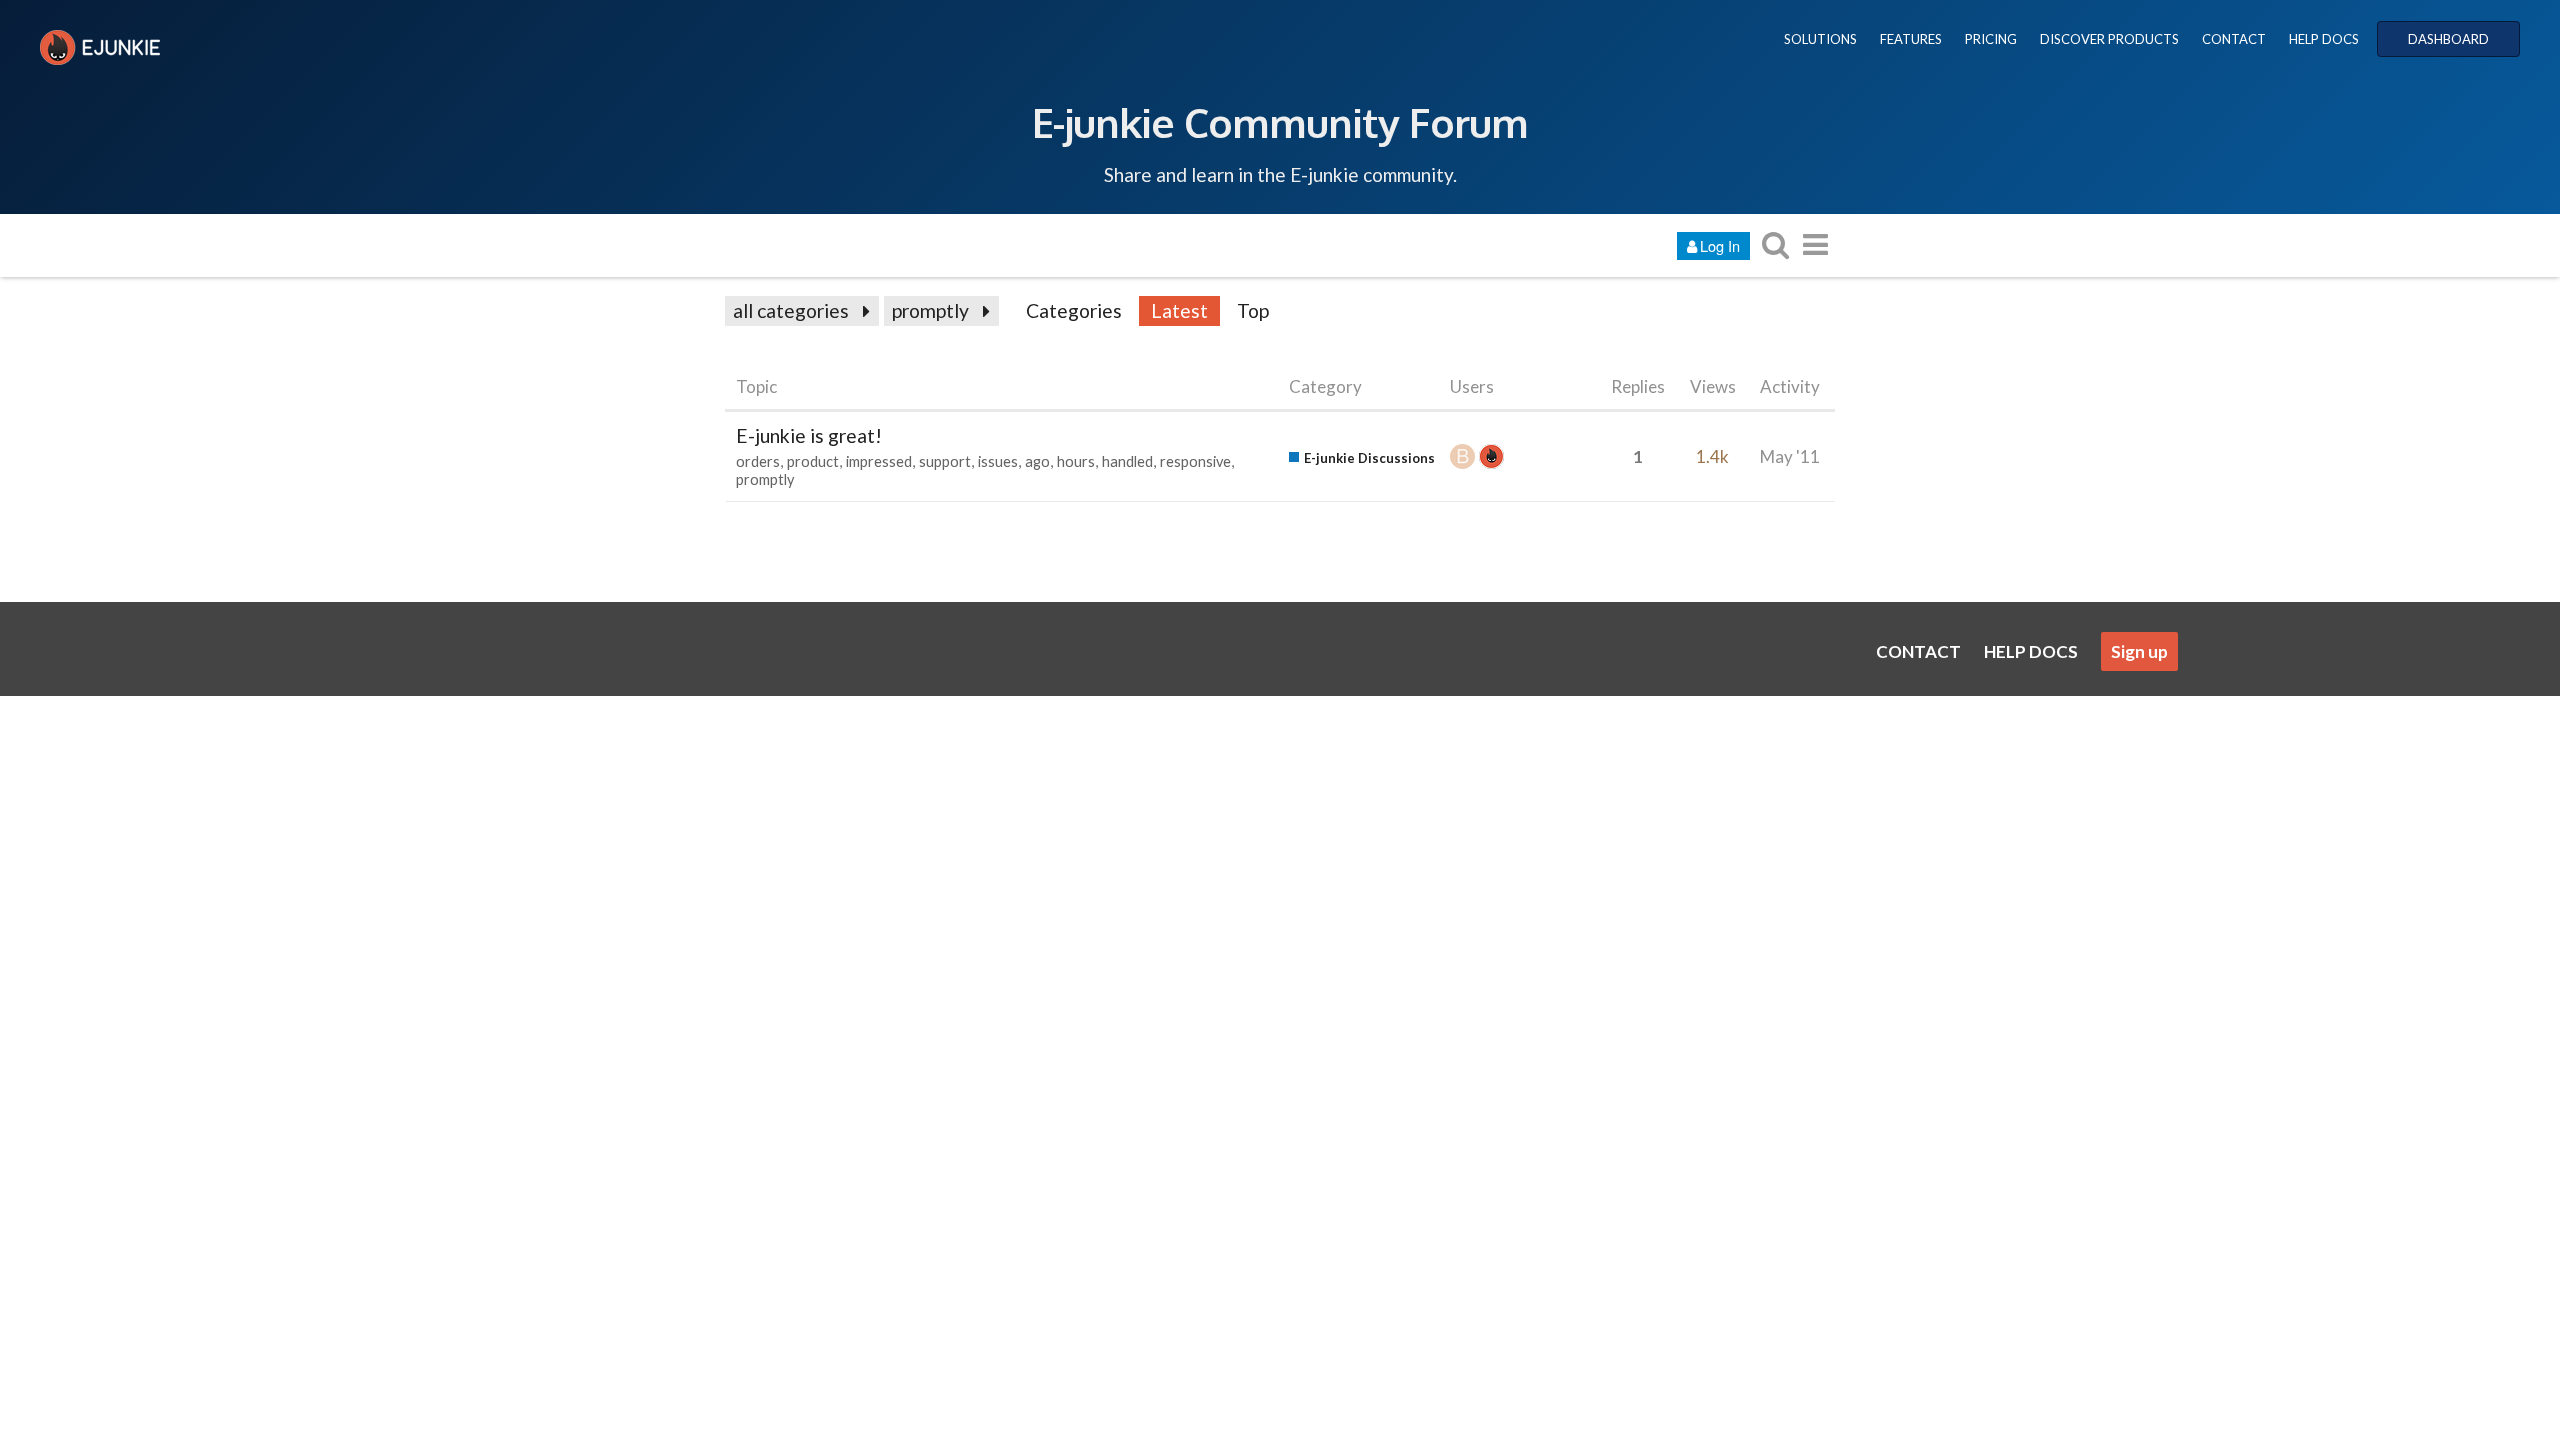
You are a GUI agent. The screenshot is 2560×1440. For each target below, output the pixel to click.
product (813, 461)
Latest (1179, 310)
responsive (1195, 461)
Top (1253, 310)
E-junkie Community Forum (1280, 122)
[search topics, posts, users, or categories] (1775, 244)
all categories (791, 310)
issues (998, 461)
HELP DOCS (2324, 39)
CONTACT (2234, 39)
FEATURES (1911, 39)
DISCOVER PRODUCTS (2109, 39)
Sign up (2139, 651)
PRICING (1991, 39)
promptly (930, 310)
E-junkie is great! (809, 435)
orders (758, 461)
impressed (879, 461)
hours (1076, 461)
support (945, 461)
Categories (1074, 310)
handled (1127, 461)
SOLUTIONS (1820, 39)
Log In (1720, 245)
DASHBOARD (2448, 39)
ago (1037, 461)
